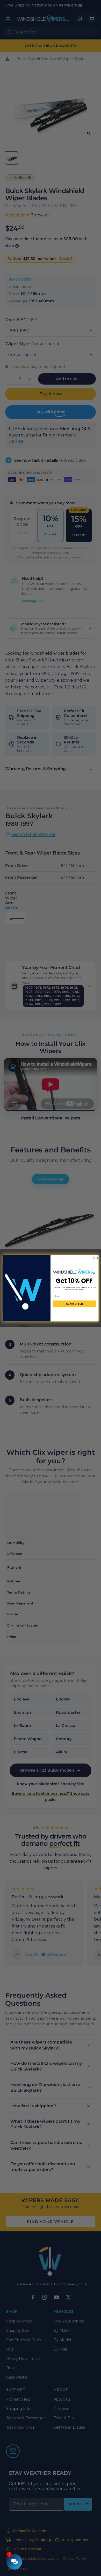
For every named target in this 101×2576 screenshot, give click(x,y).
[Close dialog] (95, 1258)
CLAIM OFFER (74, 1304)
